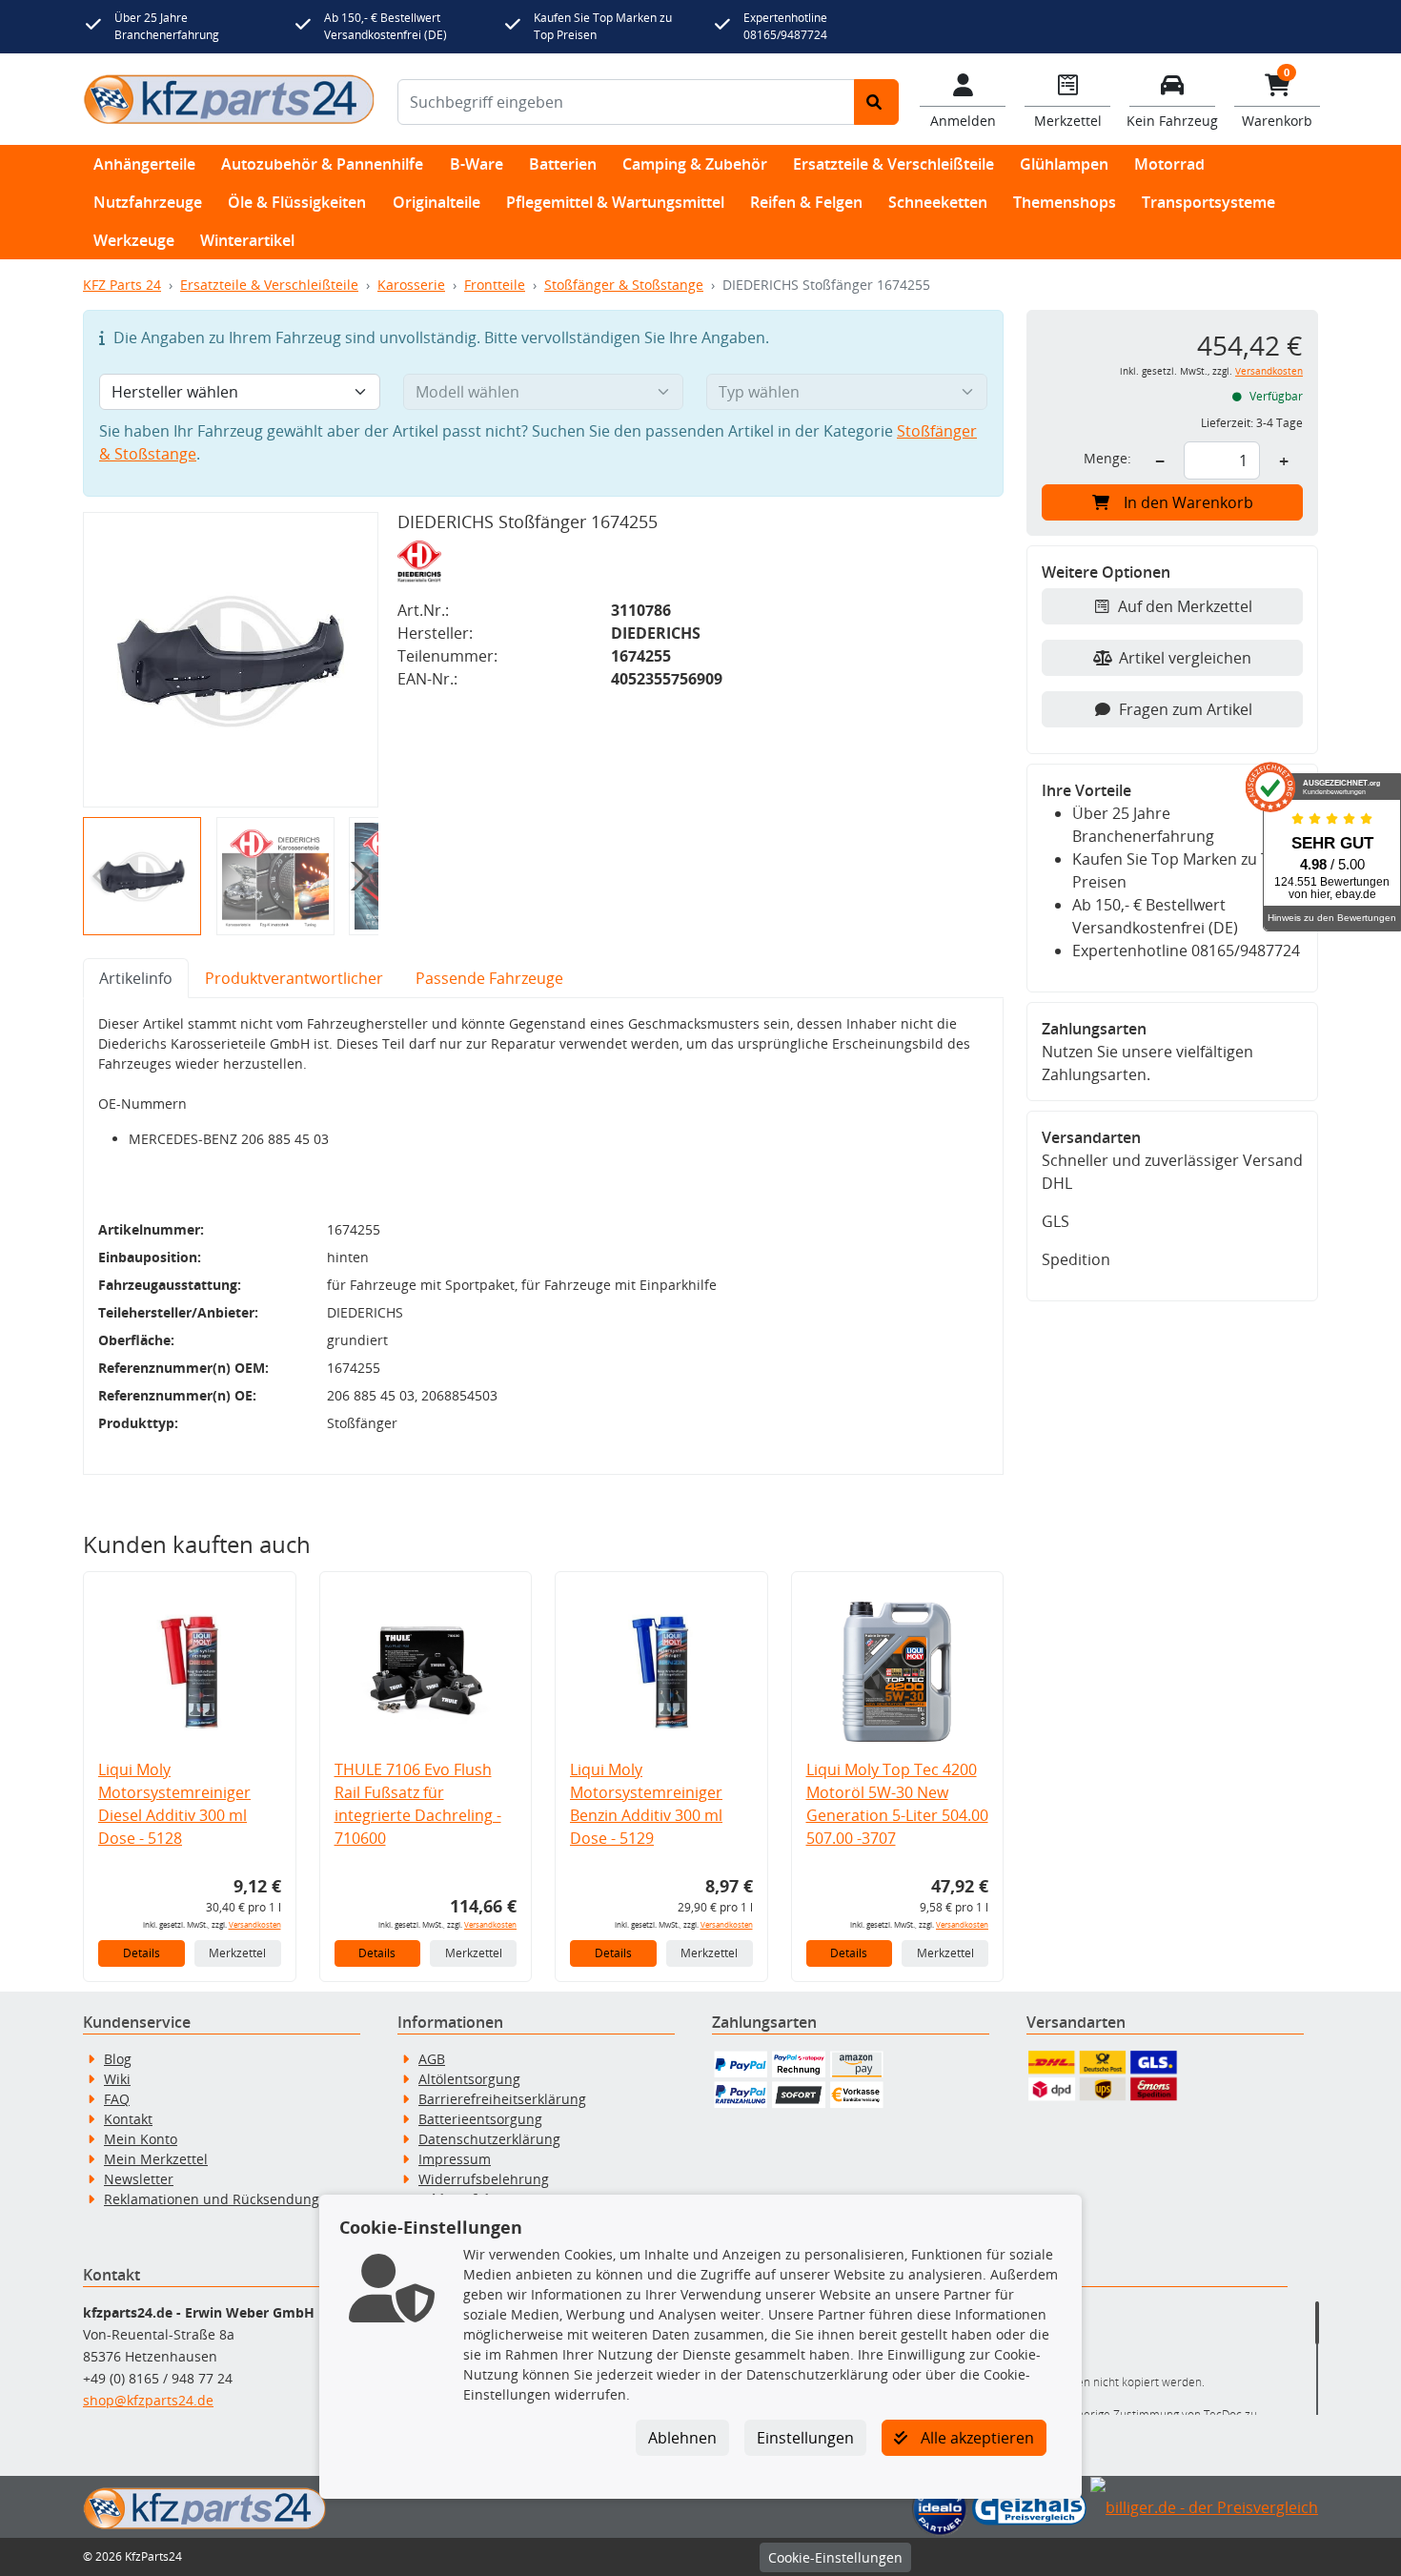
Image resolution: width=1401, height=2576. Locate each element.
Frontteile (495, 285)
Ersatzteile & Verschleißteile (893, 164)
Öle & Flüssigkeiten (297, 202)
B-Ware (477, 164)
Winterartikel (247, 240)
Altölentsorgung (469, 2079)
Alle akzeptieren (975, 2438)
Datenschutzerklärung (489, 2139)
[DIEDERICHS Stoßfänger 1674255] (231, 660)
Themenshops (1065, 202)
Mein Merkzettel (156, 2159)
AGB (432, 2059)
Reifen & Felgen (806, 202)
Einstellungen (805, 2438)
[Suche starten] (876, 102)
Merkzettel (237, 1953)
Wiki (117, 2079)
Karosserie (411, 285)
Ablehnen (682, 2438)
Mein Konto (141, 2139)
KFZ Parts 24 (122, 285)
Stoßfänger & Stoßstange (624, 285)
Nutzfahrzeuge (148, 202)
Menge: (1107, 458)
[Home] (229, 99)
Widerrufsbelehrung (484, 2179)
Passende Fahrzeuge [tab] (489, 978)
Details (142, 1953)
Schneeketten (938, 202)
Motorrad (1169, 164)
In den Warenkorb (1188, 502)
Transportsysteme (1208, 202)
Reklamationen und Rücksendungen (220, 2199)
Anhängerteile (144, 164)
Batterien (563, 164)
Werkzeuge (134, 240)
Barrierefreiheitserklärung (502, 2099)
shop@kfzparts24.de (148, 2400)
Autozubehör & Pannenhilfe (322, 164)
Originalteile (437, 202)
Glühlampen (1064, 164)
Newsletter (139, 2179)
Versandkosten (255, 1924)
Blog (118, 2059)
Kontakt (128, 2119)
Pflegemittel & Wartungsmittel (615, 202)
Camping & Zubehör (695, 164)
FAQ (117, 2099)
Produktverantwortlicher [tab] (294, 978)
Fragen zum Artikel (1186, 709)
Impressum (455, 2159)
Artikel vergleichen (1185, 658)
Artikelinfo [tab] (136, 978)
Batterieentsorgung (480, 2119)
